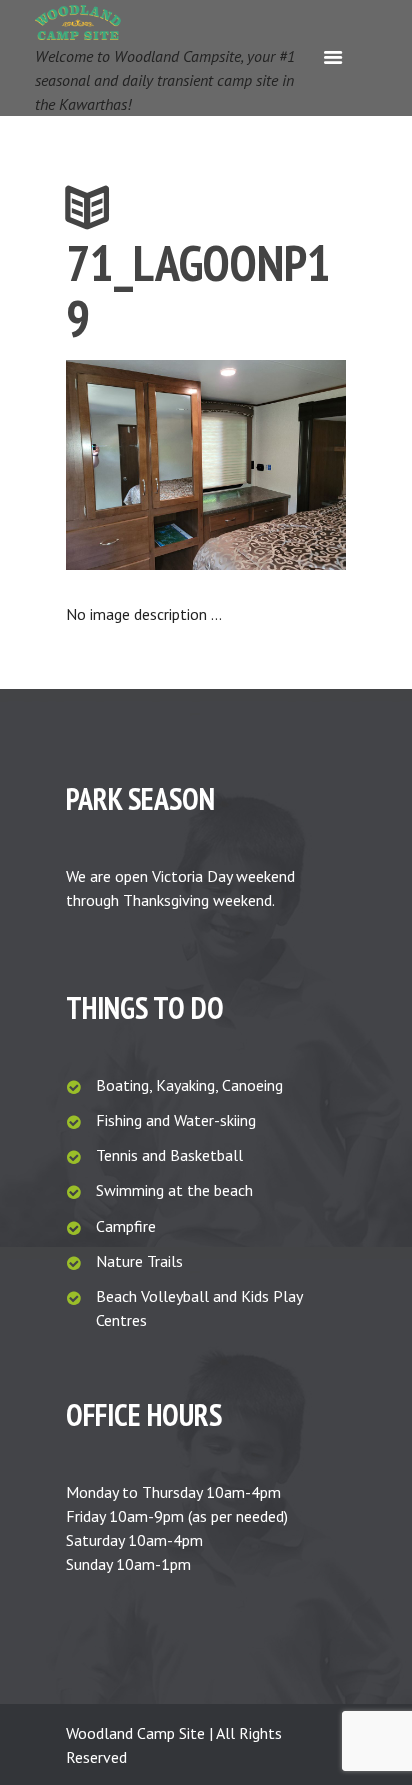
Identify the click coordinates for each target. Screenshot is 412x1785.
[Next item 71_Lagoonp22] (276, 465)
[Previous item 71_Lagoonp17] (136, 465)
